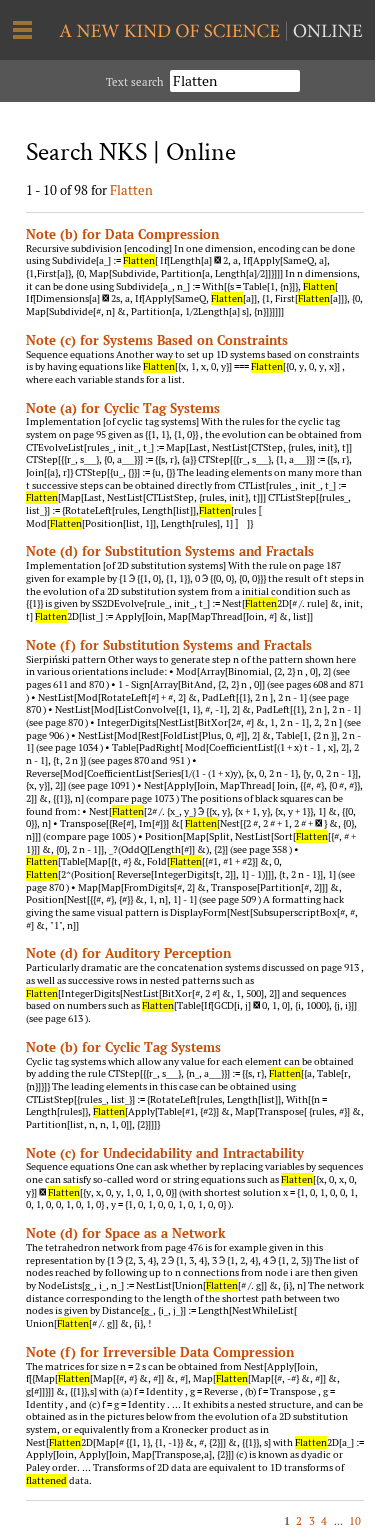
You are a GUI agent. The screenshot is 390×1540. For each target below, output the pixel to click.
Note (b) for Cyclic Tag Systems (123, 1047)
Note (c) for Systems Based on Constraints (157, 340)
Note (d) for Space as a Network (126, 1233)
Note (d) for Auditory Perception (128, 953)
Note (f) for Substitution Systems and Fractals (169, 645)
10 (355, 1520)
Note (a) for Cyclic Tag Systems (123, 408)
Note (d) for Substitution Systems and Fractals (170, 551)
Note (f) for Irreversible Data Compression (160, 1352)
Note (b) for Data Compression (122, 234)
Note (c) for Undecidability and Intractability (165, 1153)
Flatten (131, 190)
